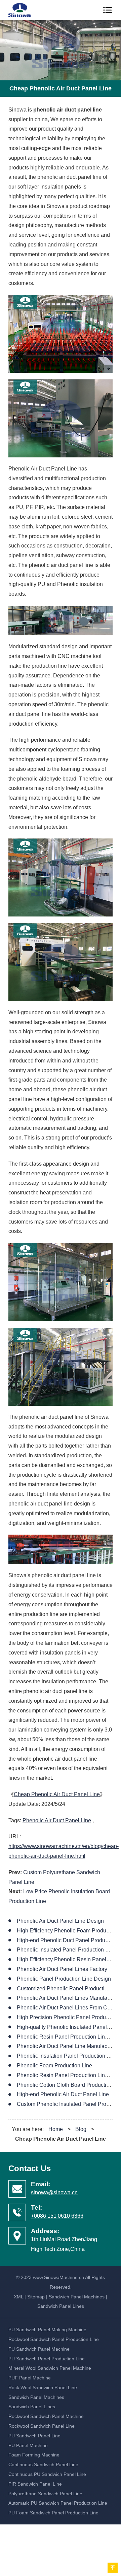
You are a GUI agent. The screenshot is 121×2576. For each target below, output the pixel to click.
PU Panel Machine (28, 2445)
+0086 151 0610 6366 (57, 2216)
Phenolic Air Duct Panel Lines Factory (62, 1969)
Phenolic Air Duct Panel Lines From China (67, 2008)
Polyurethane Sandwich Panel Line (45, 2494)
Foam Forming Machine (34, 2455)
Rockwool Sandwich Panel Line (42, 2426)
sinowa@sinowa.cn (54, 2192)
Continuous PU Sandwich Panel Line (47, 2474)
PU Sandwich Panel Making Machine (47, 2330)
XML (18, 2297)
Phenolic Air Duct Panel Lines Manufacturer (69, 1998)
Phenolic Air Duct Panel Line (57, 1820)
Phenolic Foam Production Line (54, 2066)
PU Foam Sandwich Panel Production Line (53, 2513)
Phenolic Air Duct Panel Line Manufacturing (69, 2046)
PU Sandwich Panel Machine (39, 2349)
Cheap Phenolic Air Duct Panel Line (57, 1794)
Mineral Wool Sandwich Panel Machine (50, 2368)
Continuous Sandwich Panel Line (43, 2464)
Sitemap (36, 2297)
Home (56, 2129)
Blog (81, 2129)
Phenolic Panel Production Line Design (64, 1979)
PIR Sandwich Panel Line (35, 2484)
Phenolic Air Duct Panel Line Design (60, 1921)
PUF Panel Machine (30, 2378)
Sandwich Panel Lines (61, 2306)
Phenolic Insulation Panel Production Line (67, 2056)
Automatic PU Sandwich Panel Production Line (58, 2503)
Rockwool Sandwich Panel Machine (46, 2416)
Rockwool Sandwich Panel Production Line (54, 2339)
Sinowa (24, 10)
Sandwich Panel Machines (77, 2297)
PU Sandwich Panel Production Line (47, 2359)
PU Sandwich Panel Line (34, 2436)
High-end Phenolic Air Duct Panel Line (63, 2094)
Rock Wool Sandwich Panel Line (43, 2387)
